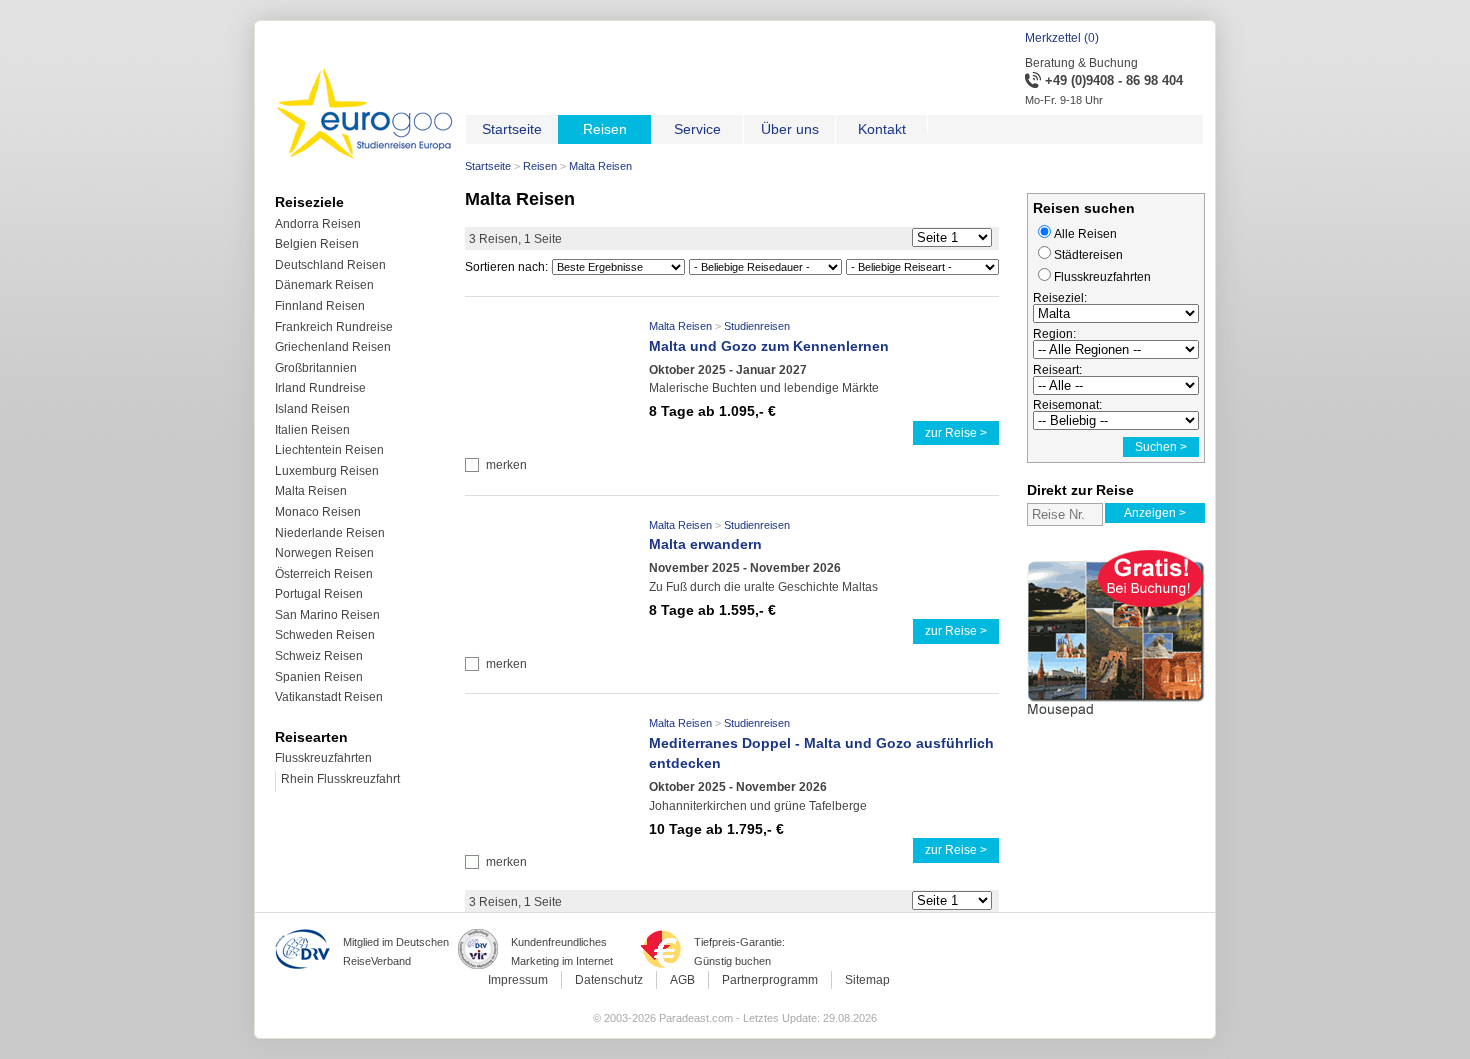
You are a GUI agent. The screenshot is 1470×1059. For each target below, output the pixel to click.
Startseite (488, 166)
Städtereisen (1088, 255)
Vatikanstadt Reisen (329, 697)
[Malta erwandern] (552, 642)
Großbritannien (316, 368)
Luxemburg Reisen (327, 471)
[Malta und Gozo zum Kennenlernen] (552, 444)
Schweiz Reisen (319, 656)
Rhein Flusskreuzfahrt (340, 779)
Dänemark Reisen (324, 285)
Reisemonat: (1067, 405)
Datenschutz (609, 980)
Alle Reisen (1085, 234)
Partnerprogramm (770, 980)
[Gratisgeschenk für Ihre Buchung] (1116, 720)
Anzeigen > (1155, 513)
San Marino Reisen (327, 615)
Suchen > (1161, 447)
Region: (1054, 334)
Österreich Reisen (324, 574)
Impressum (518, 980)
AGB (682, 980)
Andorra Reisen (318, 224)
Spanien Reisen (319, 677)
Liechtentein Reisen (329, 450)
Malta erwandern (705, 544)
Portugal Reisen (319, 594)
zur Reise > (956, 433)
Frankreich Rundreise (334, 327)
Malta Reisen (680, 326)
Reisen (540, 166)
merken (506, 465)
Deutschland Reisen (330, 265)
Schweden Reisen (325, 635)
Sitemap (867, 980)
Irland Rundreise (320, 388)
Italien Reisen (312, 430)
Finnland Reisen (320, 306)
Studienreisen (757, 326)
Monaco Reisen (318, 512)
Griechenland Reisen (333, 347)
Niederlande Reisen (330, 533)
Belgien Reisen (317, 244)
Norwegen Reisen (324, 553)
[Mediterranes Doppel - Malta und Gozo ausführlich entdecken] (552, 841)
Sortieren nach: (506, 267)
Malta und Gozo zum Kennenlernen (769, 346)
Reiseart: (1057, 370)
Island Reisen (312, 409)
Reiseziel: (1060, 298)
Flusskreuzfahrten (323, 758)
